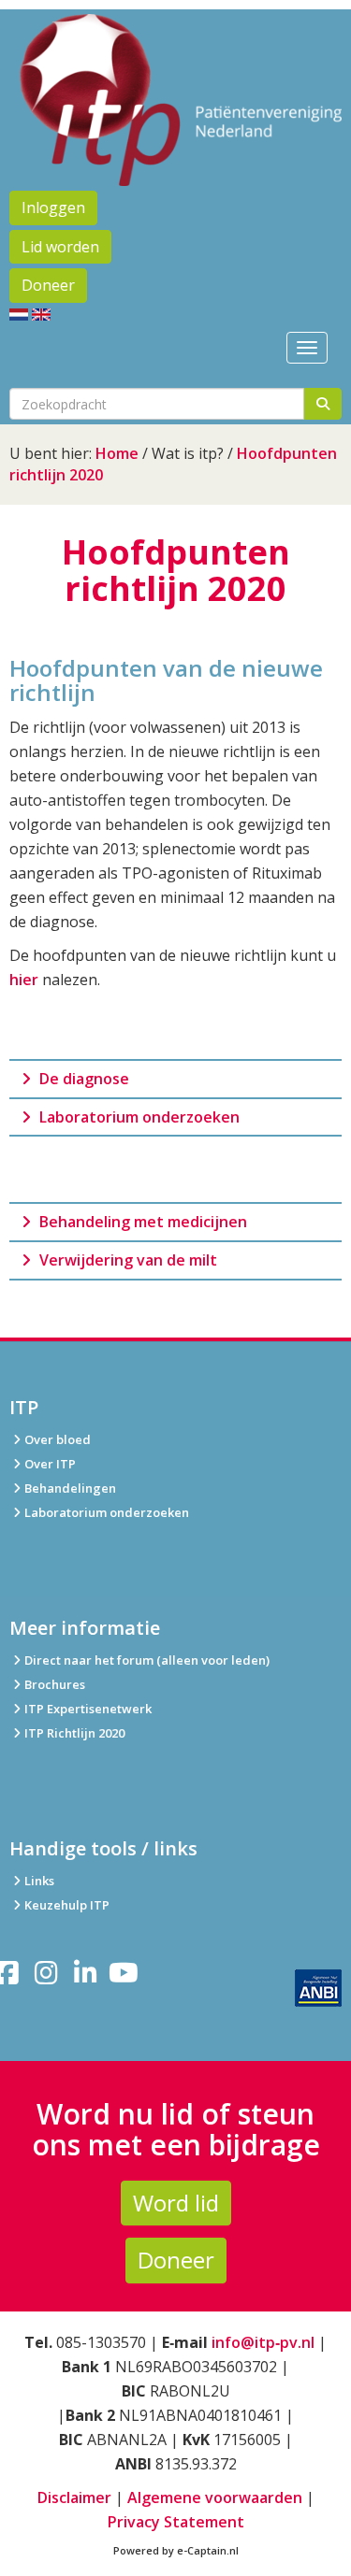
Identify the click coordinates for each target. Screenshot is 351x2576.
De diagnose (82, 1079)
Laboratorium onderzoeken (138, 1117)
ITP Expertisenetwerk (88, 1709)
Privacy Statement (176, 2522)
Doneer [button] (48, 285)
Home (117, 453)
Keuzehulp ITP (67, 1905)
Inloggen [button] (53, 208)
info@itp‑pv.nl (263, 2342)
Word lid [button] (176, 2203)
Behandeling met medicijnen (141, 1222)
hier (24, 980)
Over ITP (50, 1464)
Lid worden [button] (60, 247)
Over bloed (58, 1439)
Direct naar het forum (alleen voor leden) (147, 1660)
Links (39, 1881)
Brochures (55, 1684)
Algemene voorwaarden (215, 2497)
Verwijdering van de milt (126, 1260)
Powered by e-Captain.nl (176, 2550)
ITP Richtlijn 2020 (74, 1733)
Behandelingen (70, 1488)
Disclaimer (74, 2497)
